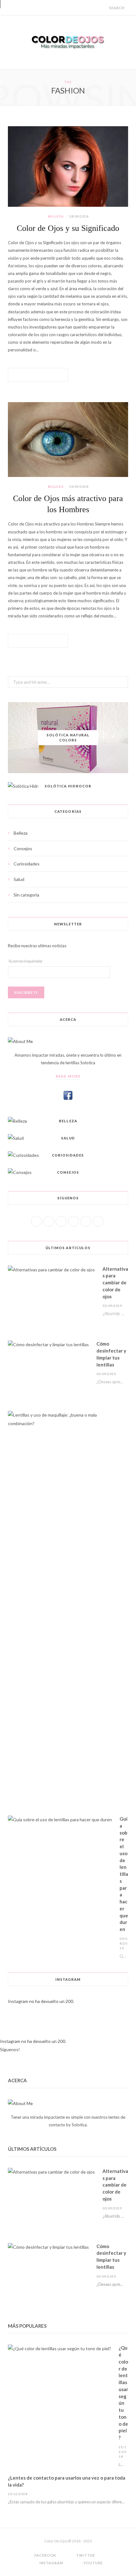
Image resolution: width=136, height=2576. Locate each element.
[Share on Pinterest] (53, 375)
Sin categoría (26, 895)
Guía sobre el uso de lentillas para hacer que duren (124, 1874)
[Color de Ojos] (68, 42)
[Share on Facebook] (30, 375)
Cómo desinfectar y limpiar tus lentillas (111, 1354)
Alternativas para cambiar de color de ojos (115, 1283)
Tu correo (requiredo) (25, 961)
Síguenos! (10, 2049)
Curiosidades (27, 864)
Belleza (56, 216)
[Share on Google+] (46, 375)
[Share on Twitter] (38, 375)
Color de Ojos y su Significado (68, 228)
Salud (19, 879)
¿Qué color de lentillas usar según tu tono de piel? (123, 2393)
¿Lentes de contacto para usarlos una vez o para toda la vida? (67, 2481)
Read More (68, 1076)
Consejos (23, 848)
